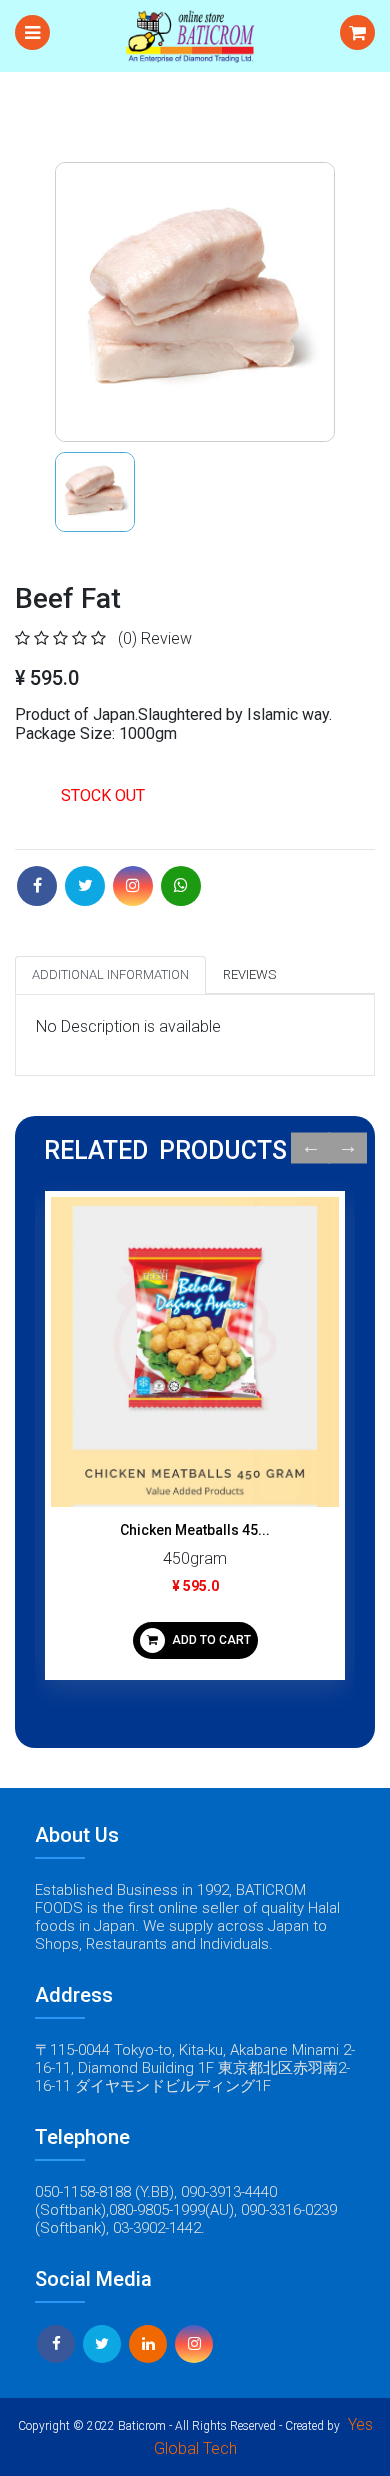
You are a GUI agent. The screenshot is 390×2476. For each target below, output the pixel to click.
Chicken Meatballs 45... (195, 1530)
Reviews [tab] (249, 974)
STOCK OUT (103, 795)
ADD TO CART (210, 1640)
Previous (310, 1147)
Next (347, 1147)
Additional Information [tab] (110, 974)
